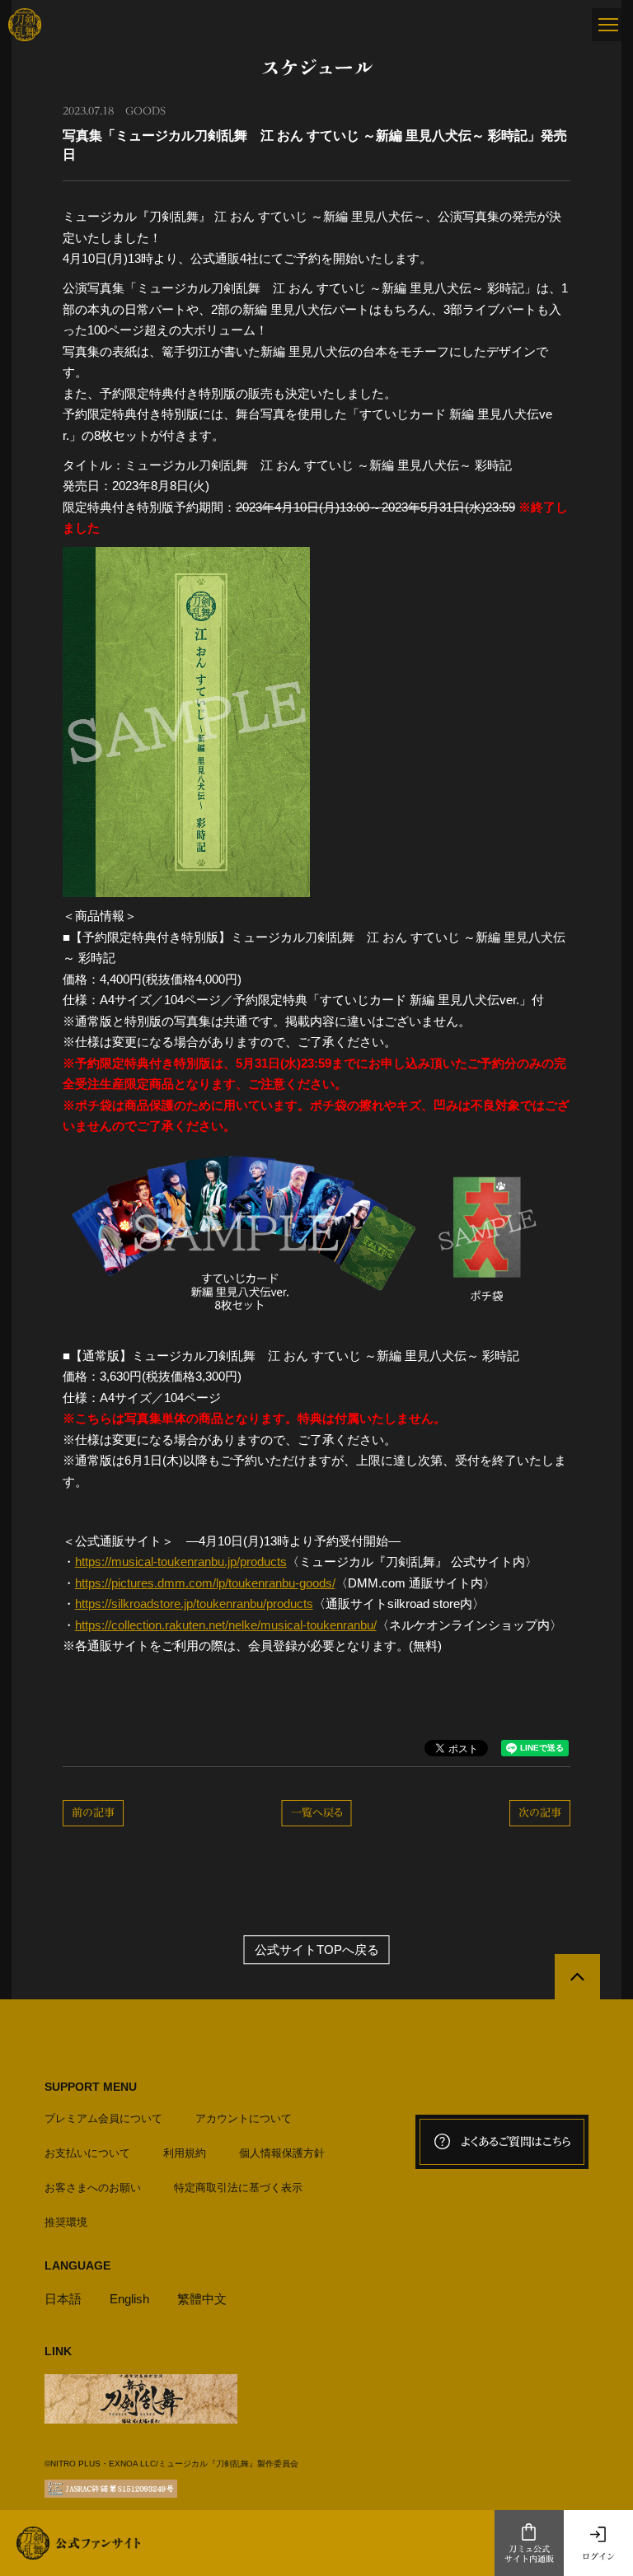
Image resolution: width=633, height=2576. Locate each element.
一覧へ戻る (317, 1813)
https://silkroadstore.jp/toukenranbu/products (194, 1604)
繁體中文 (202, 2299)
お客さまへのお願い (93, 2188)
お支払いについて (87, 2153)
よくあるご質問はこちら (516, 2142)
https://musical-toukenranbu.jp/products (181, 1561)
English (129, 2299)
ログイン (598, 2556)
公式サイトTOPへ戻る (317, 1950)
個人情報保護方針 (282, 2153)
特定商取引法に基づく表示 (238, 2188)
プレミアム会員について (103, 2118)
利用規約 (185, 2153)
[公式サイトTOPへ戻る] (577, 1977)
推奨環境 (66, 2222)
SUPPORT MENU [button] (91, 2087)
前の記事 (93, 1813)
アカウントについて (244, 2118)
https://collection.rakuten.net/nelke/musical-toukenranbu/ (226, 1625)
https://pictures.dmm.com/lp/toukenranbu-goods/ (205, 1583)
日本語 (63, 2299)
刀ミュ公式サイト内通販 (529, 2554)
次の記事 (540, 1813)
